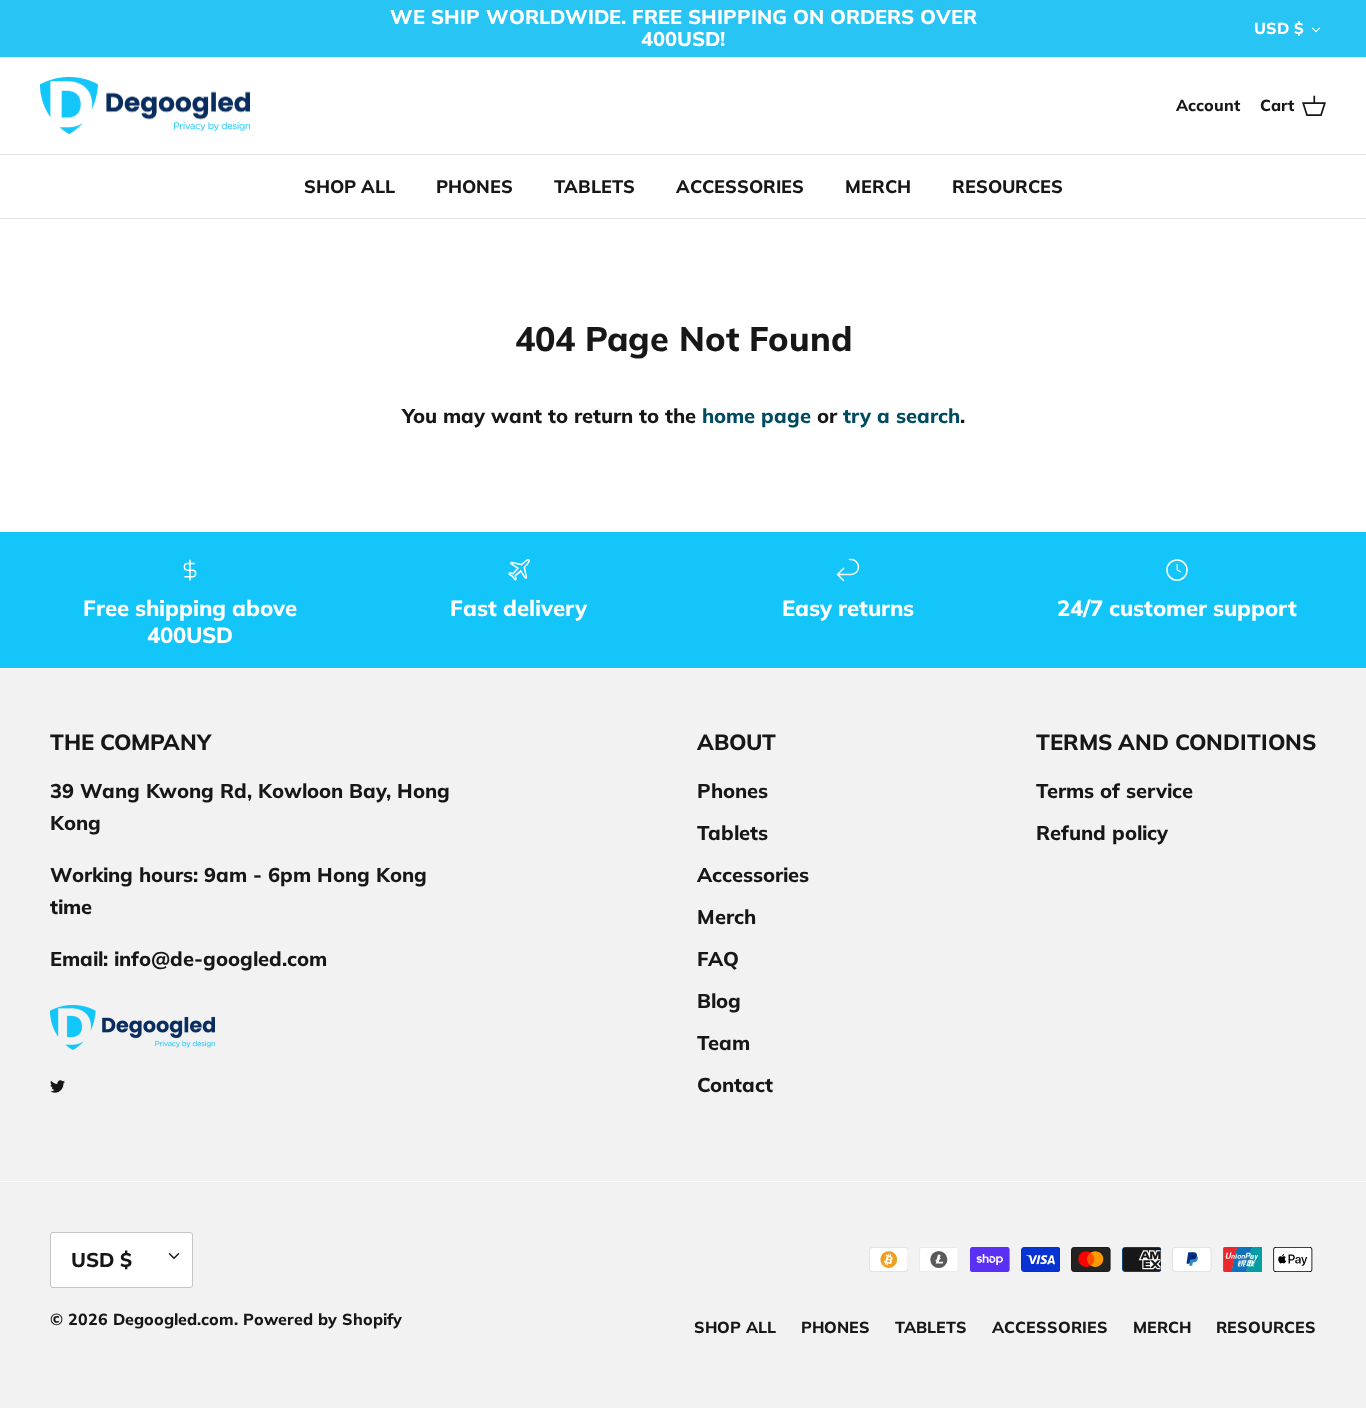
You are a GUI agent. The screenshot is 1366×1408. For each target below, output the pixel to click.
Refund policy (1102, 832)
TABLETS (594, 186)
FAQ (718, 958)
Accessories (753, 874)
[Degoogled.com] (145, 106)
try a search (901, 415)
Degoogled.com (173, 1319)
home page (756, 415)
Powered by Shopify (322, 1319)
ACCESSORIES (740, 186)
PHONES (474, 186)
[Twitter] (57, 1086)
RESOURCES (1007, 186)
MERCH (878, 186)
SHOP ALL (349, 186)
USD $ (1279, 28)
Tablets (732, 832)
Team (723, 1042)
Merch (726, 916)
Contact (735, 1084)
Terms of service (1114, 790)
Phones (732, 790)
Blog (719, 1000)
